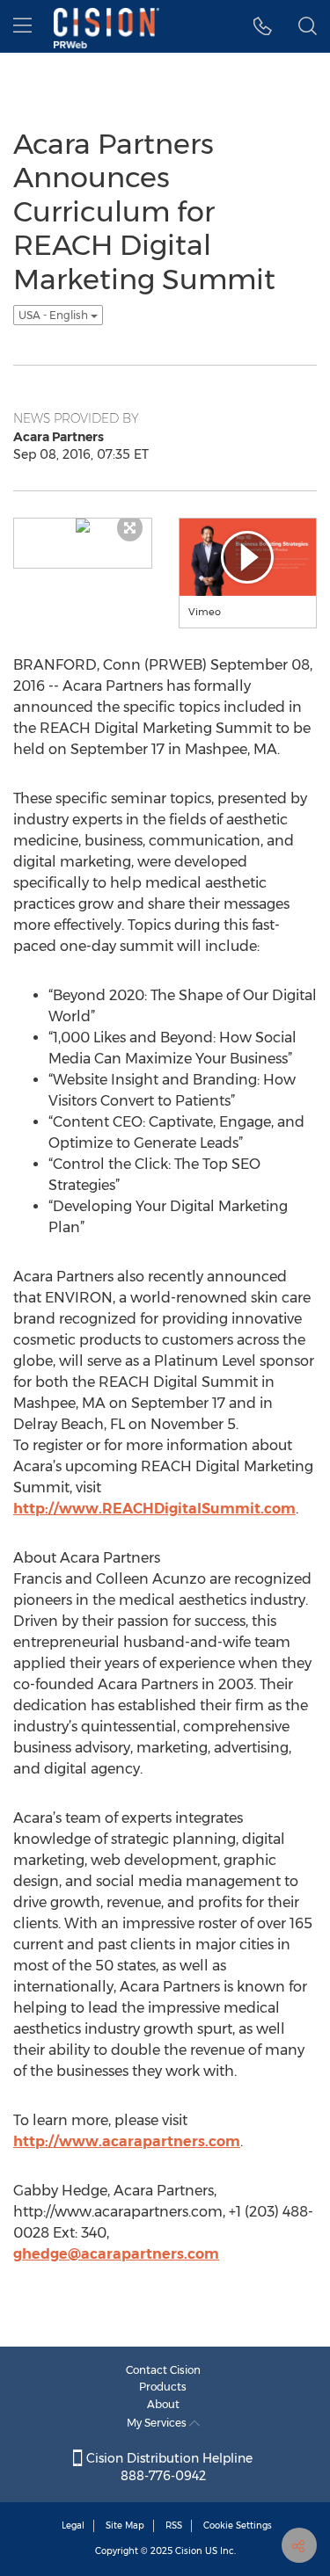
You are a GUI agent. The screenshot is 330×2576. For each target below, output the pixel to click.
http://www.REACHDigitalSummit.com (154, 1509)
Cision (189, 2551)
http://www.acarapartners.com (127, 2141)
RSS (174, 2525)
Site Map (125, 2525)
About (163, 2404)
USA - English (55, 315)
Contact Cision (163, 2370)
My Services (158, 2423)
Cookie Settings (238, 2525)
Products (163, 2387)
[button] (263, 26)
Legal (73, 2525)
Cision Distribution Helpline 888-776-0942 (168, 2467)
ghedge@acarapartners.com (116, 2254)
